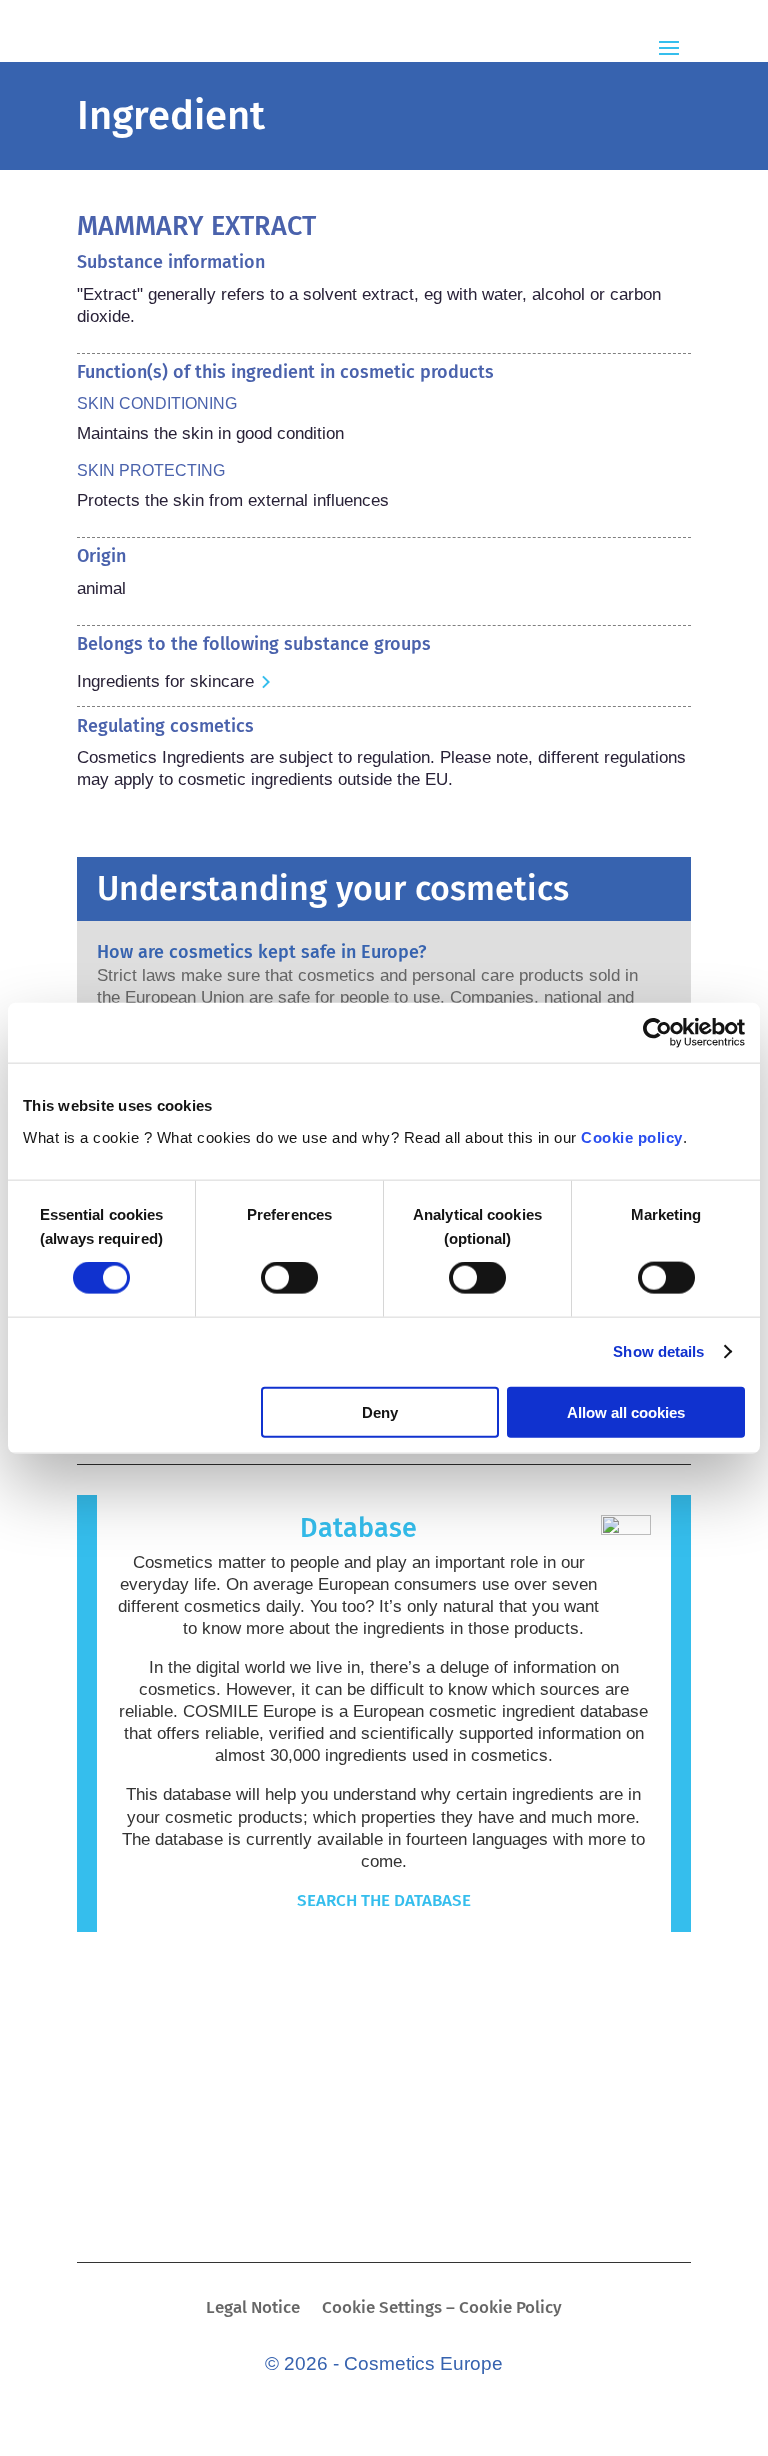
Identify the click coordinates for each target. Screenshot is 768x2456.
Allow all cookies (626, 1411)
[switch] (289, 1278)
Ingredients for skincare (165, 681)
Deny (380, 1411)
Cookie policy (632, 1136)
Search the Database (384, 1900)
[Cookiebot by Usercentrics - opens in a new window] (657, 1033)
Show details (658, 1351)
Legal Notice (253, 2309)
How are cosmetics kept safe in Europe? (261, 952)
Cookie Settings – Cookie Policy (442, 2309)
